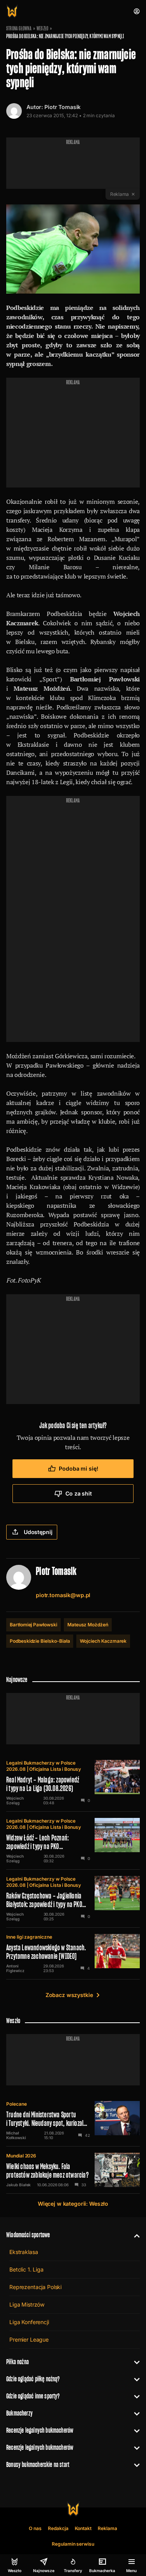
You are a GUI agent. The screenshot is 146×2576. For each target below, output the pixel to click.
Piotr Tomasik (62, 107)
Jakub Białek (18, 2185)
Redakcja (58, 2528)
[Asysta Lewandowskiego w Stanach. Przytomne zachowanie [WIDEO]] (73, 1953)
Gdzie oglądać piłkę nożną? (33, 2379)
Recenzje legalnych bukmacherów (40, 2430)
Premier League (29, 2339)
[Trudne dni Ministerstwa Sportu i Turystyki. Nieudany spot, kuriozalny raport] (73, 2120)
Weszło (42, 28)
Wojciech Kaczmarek (103, 1641)
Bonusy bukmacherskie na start (38, 2464)
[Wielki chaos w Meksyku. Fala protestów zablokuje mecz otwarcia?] (73, 2170)
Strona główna (19, 28)
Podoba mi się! (78, 1468)
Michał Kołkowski (16, 2135)
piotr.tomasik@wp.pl (63, 1595)
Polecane (17, 2104)
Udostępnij (38, 1532)
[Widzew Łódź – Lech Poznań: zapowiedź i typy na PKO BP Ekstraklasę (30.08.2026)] (73, 1841)
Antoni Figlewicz (15, 1968)
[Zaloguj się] (137, 11)
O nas (35, 2528)
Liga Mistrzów (27, 2304)
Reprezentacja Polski (35, 2287)
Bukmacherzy (19, 2413)
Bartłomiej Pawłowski (33, 1625)
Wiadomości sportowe (28, 2235)
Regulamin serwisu (73, 2544)
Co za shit (79, 1493)
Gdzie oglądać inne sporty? (33, 2396)
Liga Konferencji (29, 2322)
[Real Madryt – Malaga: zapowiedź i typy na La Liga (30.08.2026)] (73, 1782)
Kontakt (83, 2528)
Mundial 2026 (21, 2156)
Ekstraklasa (24, 2252)
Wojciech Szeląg (15, 1800)
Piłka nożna (18, 2362)
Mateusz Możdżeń (88, 1625)
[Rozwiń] (134, 2235)
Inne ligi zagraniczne (29, 1937)
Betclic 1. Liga (26, 2269)
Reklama (107, 2528)
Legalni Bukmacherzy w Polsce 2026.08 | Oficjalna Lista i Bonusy (44, 1766)
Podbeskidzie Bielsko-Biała (40, 1641)
